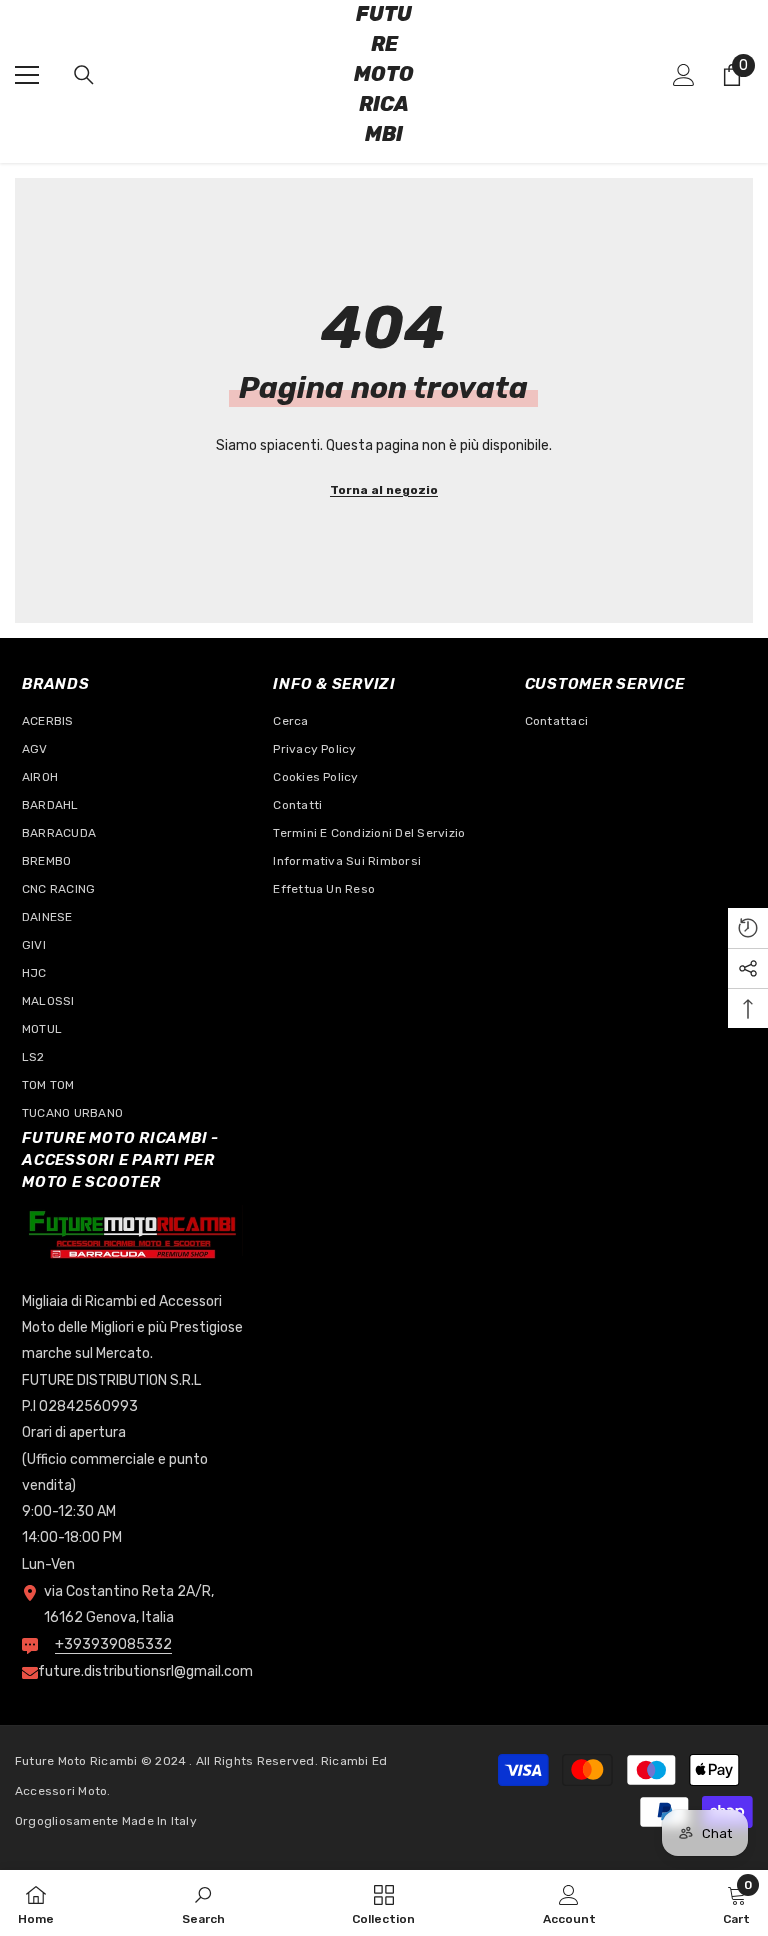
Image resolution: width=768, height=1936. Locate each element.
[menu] (27, 75)
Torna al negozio (384, 490)
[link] (203, 1903)
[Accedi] (684, 75)
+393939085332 (113, 1644)
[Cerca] (84, 75)
